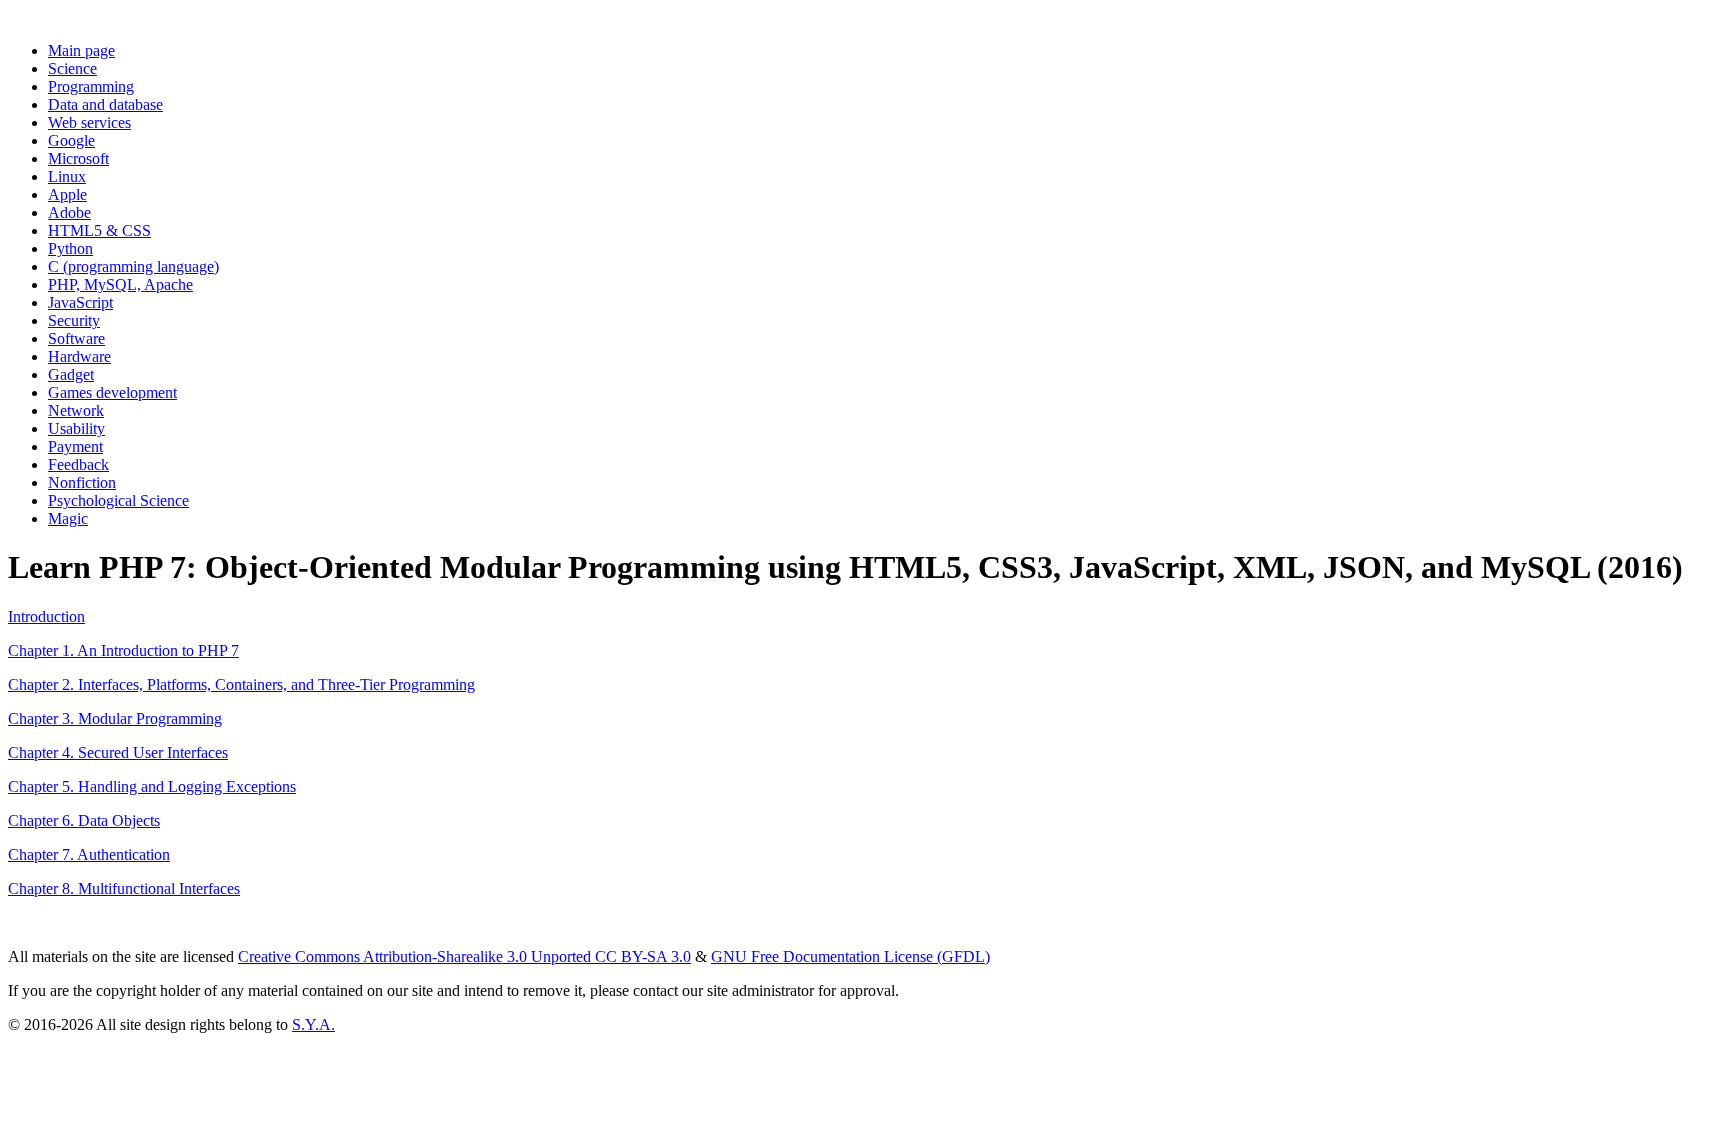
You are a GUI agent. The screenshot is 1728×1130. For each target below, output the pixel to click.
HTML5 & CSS (99, 230)
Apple (67, 194)
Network (76, 410)
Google (71, 140)
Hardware (79, 356)
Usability (76, 428)
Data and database (105, 104)
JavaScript (80, 302)
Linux (67, 176)
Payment (75, 446)
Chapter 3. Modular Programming (115, 718)
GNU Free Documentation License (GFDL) (850, 956)
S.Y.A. (313, 1024)
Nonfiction (82, 482)
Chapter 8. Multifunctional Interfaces (124, 888)
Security (74, 320)
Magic (68, 518)
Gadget (71, 374)
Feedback (78, 464)
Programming (91, 86)
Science (72, 68)
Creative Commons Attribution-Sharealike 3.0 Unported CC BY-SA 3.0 (464, 956)
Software (76, 338)
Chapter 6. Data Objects (84, 820)
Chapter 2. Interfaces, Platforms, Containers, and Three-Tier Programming (241, 684)
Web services (89, 122)
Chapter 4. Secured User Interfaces (118, 752)
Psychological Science (118, 500)
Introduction (46, 616)
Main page (81, 50)
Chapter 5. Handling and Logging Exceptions (152, 786)
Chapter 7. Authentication (89, 854)
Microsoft (78, 158)
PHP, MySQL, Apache (120, 284)
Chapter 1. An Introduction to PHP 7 (123, 650)
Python (70, 248)
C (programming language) (133, 266)
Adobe (69, 212)
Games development (112, 392)
